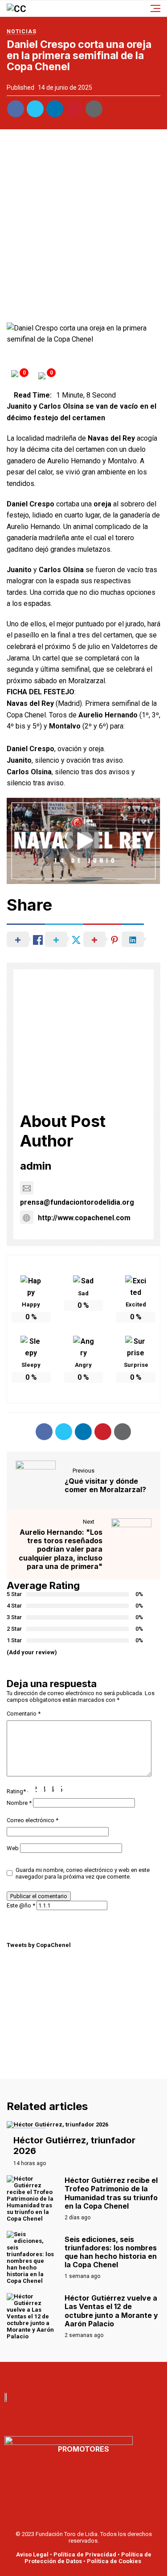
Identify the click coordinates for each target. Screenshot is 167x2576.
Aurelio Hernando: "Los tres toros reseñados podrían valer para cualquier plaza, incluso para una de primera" (61, 1549)
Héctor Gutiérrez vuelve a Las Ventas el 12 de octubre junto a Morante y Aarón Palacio (111, 2311)
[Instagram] (113, 2375)
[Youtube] (74, 2375)
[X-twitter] (94, 2375)
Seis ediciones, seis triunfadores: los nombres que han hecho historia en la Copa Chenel (111, 2252)
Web (13, 1848)
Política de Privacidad (85, 2554)
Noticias (21, 32)
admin (36, 1166)
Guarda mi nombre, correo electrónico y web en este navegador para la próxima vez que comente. (83, 1873)
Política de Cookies (114, 2561)
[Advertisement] (83, 228)
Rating (16, 1791)
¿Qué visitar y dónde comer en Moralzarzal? (105, 1485)
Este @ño (21, 1905)
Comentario (24, 1714)
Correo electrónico (33, 1820)
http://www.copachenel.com (84, 1218)
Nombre (19, 1803)
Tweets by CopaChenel (39, 1945)
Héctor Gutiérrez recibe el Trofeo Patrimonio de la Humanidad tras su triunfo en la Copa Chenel (111, 2193)
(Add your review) (32, 1652)
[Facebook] (54, 2375)
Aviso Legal (32, 2554)
